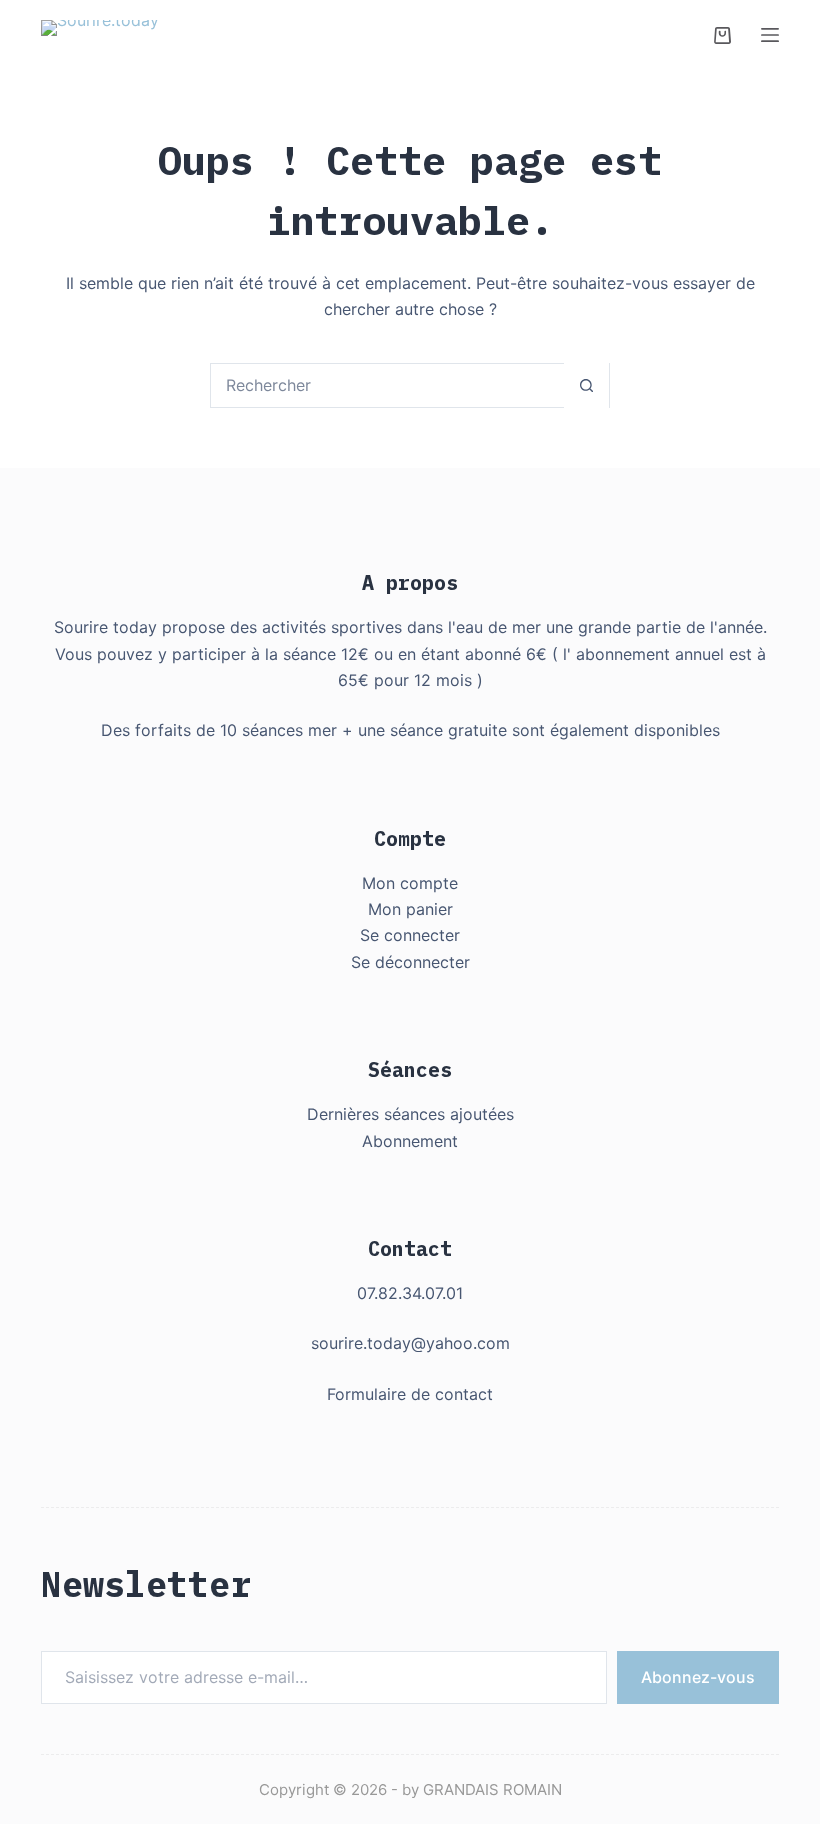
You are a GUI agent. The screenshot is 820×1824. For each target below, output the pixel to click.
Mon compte (410, 883)
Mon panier (410, 909)
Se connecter (410, 935)
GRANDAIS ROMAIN (492, 1789)
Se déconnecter (410, 962)
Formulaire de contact (410, 1394)
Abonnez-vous (698, 1677)
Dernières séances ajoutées (410, 1114)
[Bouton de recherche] (586, 385)
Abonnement (410, 1141)
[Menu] (770, 35)
